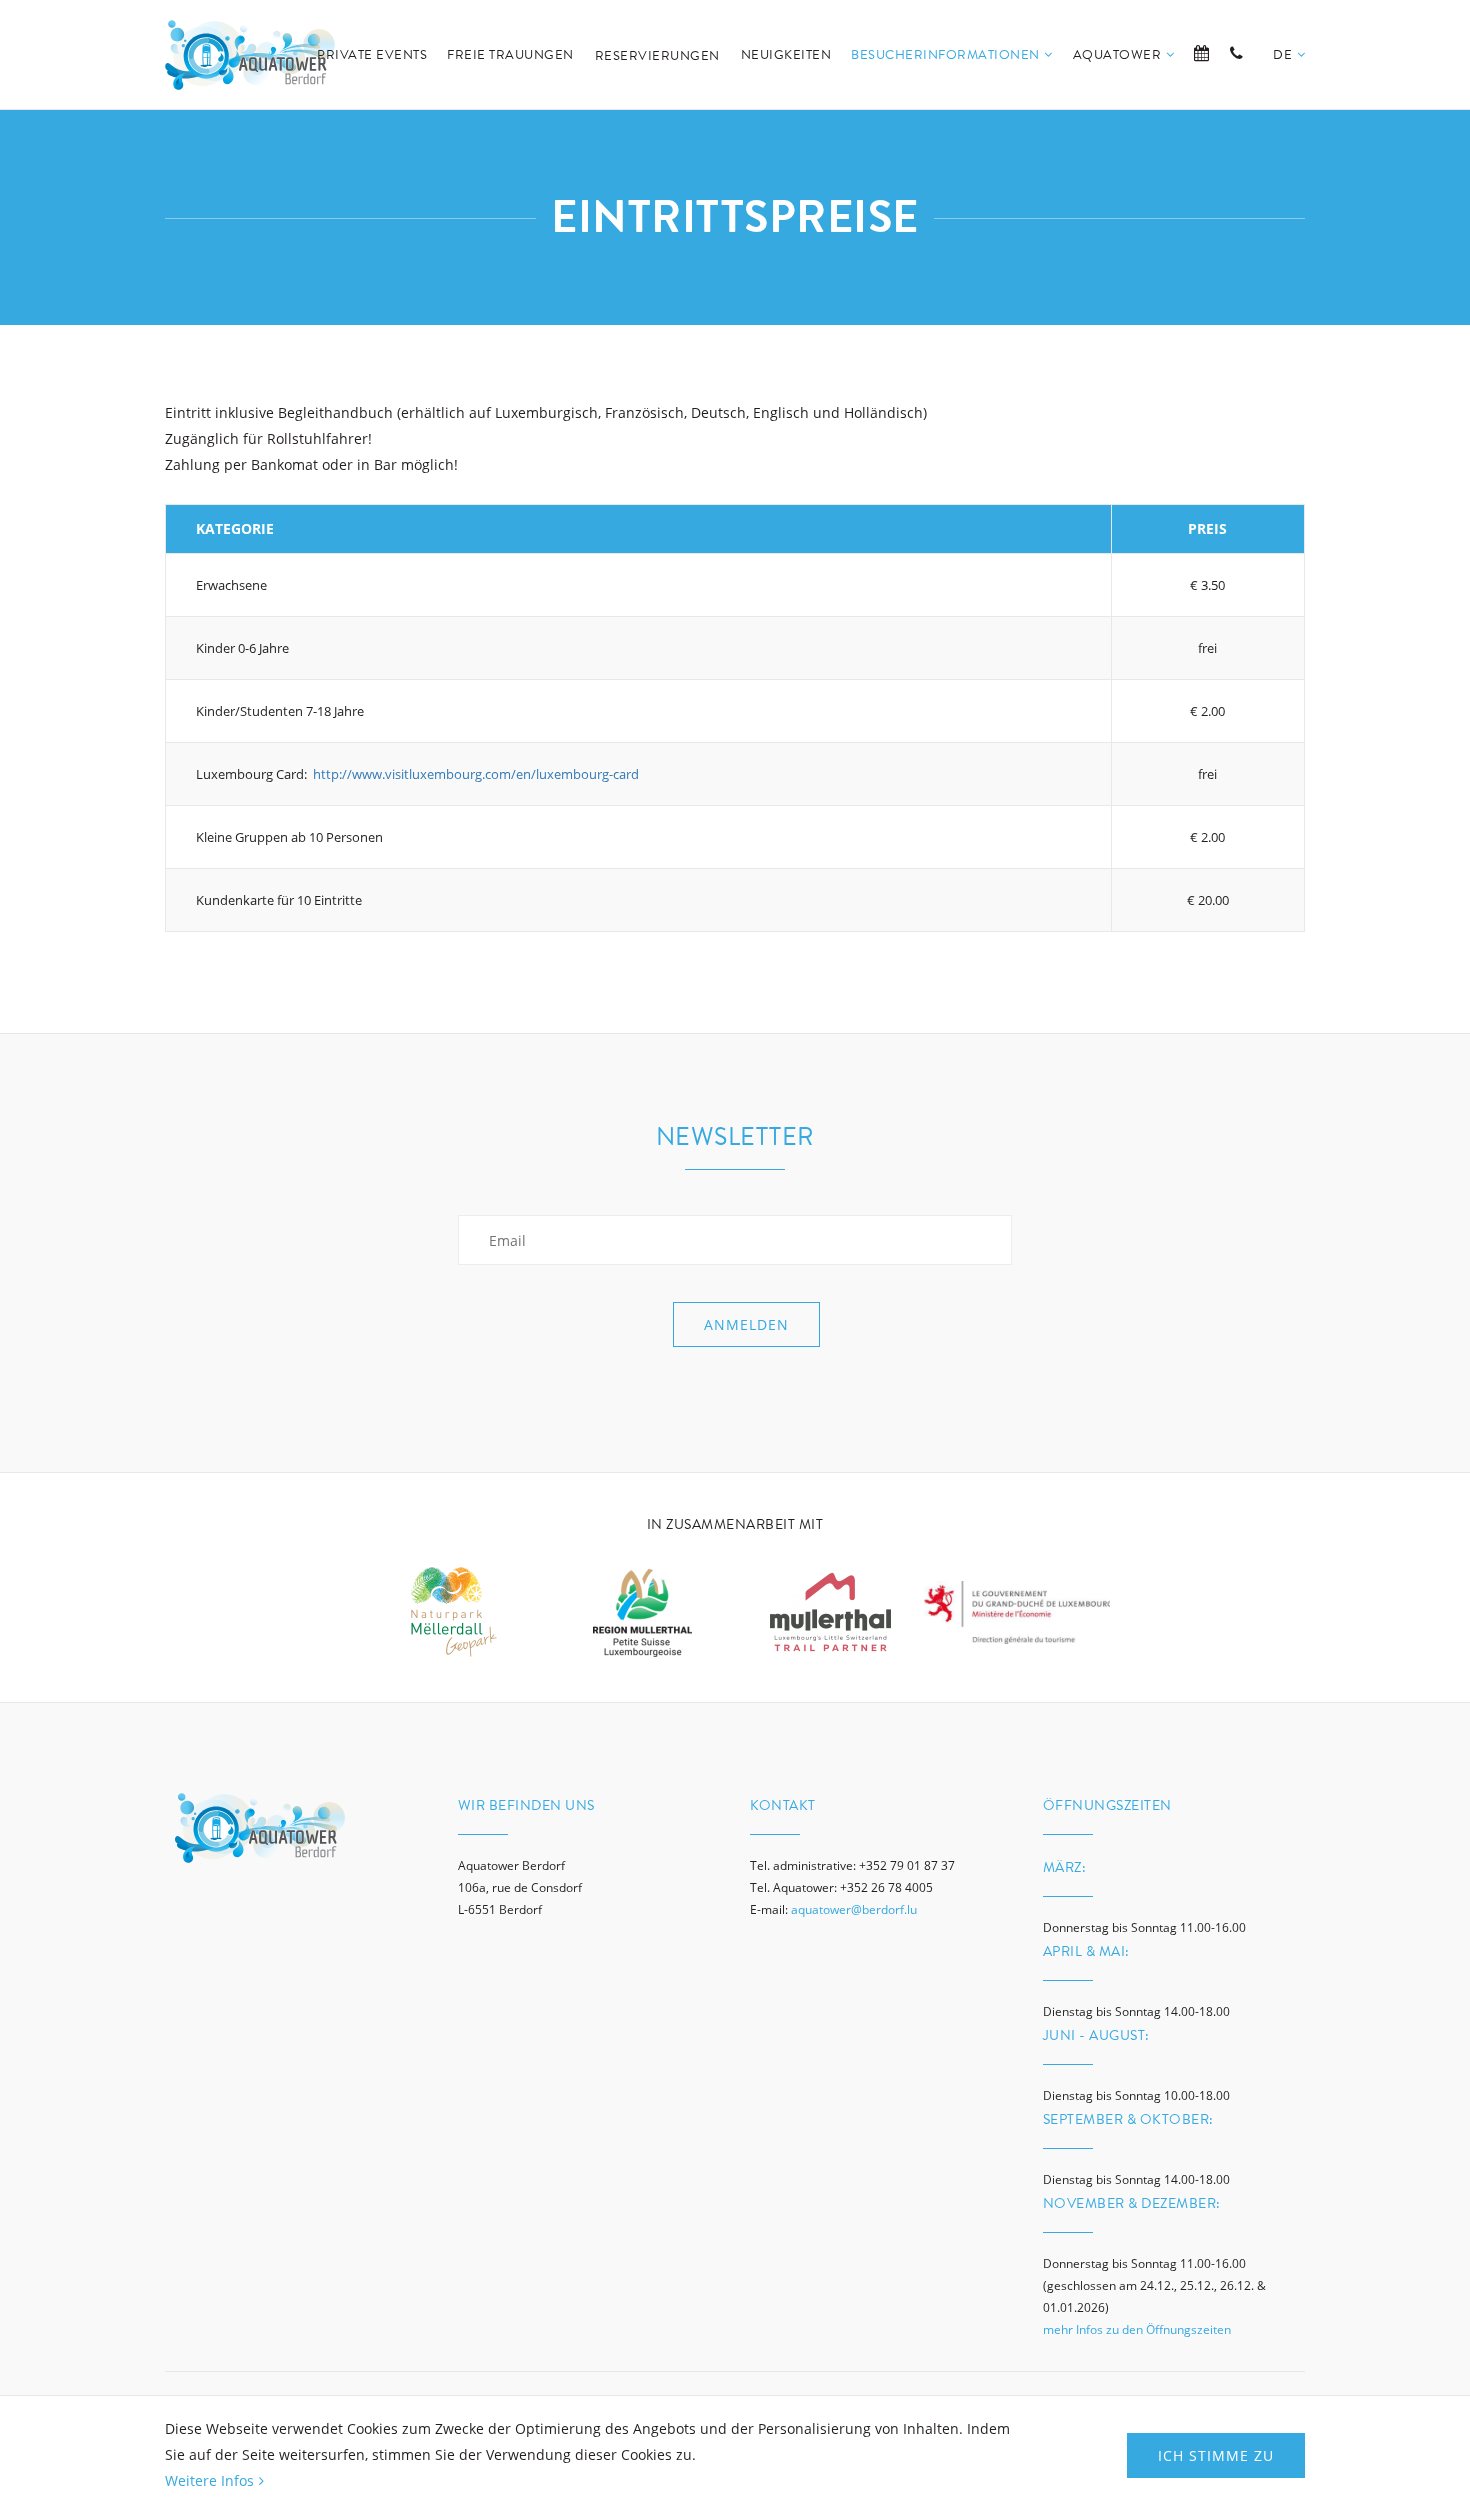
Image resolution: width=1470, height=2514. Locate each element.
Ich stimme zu (1216, 2455)
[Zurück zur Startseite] (250, 55)
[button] (1289, 77)
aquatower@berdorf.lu (854, 1909)
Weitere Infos (209, 2480)
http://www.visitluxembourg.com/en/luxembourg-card (476, 774)
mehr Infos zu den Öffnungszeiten (1137, 2329)
